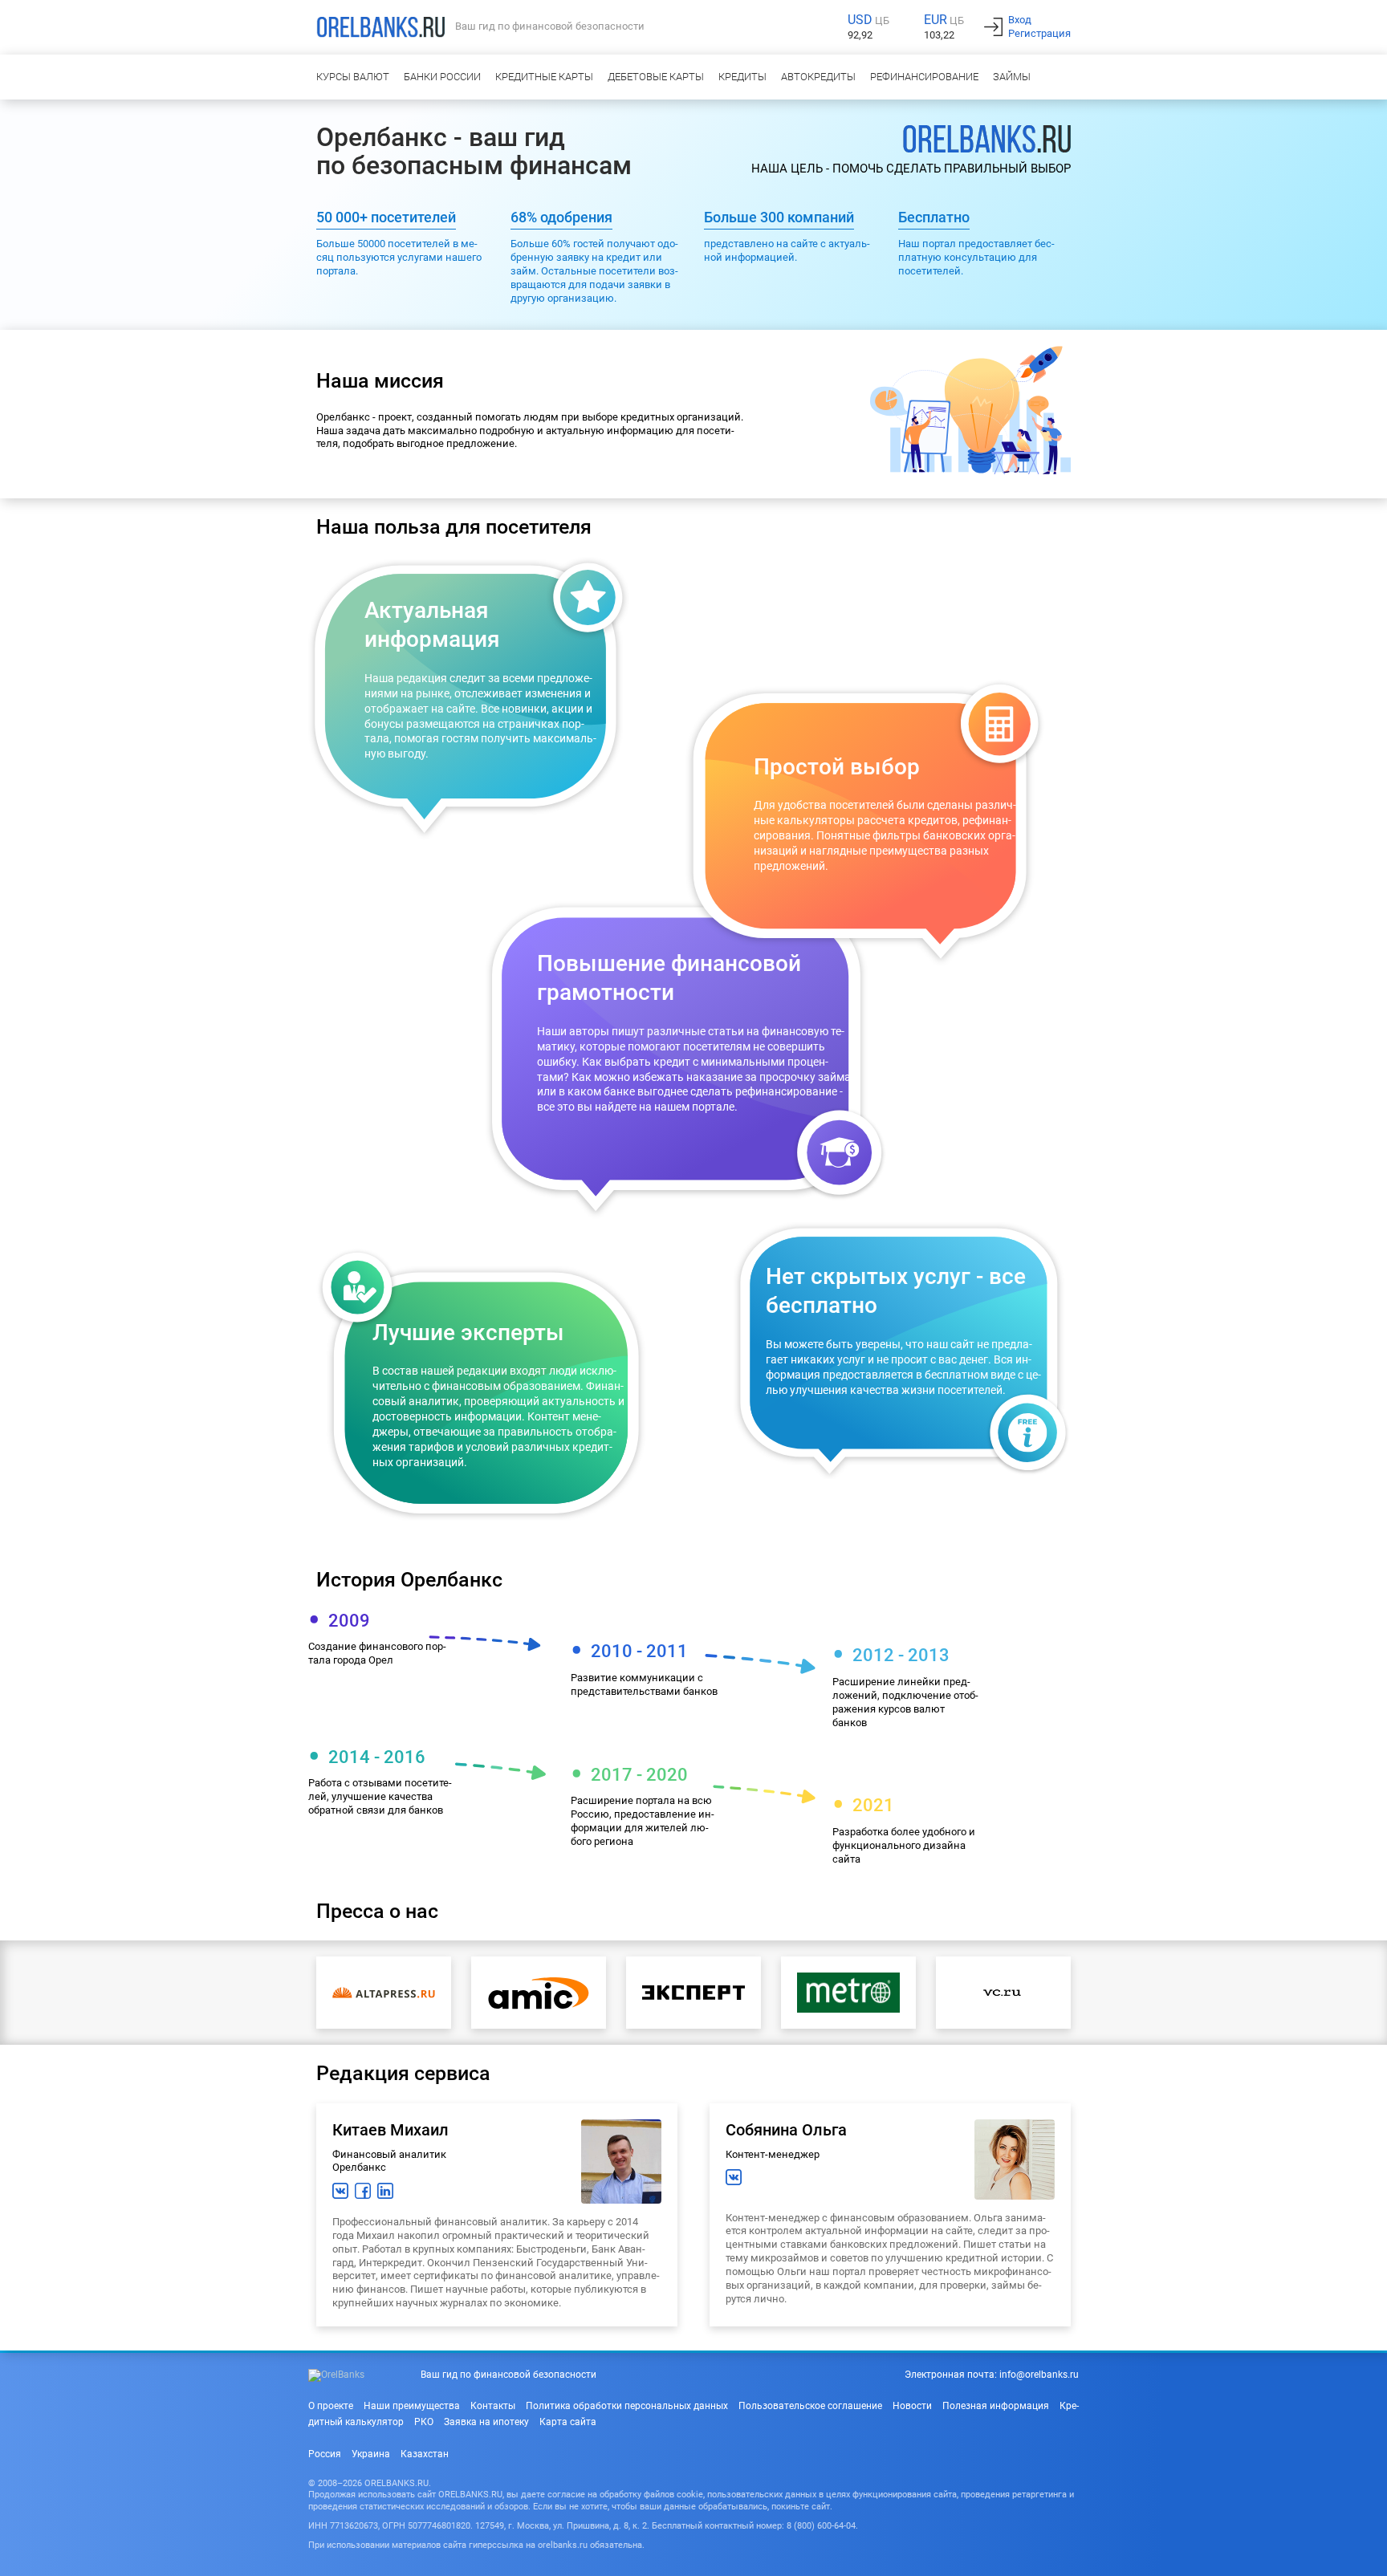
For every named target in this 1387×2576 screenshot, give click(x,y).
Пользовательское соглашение (810, 2406)
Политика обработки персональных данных (627, 2406)
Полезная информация (996, 2406)
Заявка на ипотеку (486, 2422)
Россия (325, 2454)
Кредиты (742, 77)
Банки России (442, 77)
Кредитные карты (544, 77)
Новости (912, 2406)
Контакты (493, 2406)
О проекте (331, 2406)
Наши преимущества (412, 2406)
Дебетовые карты (656, 77)
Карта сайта (568, 2422)
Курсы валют (353, 77)
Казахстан (425, 2454)
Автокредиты (818, 77)
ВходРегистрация (1039, 26)
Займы (1012, 77)
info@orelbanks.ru (1039, 2375)
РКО (424, 2422)
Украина (371, 2454)
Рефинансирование (924, 77)
